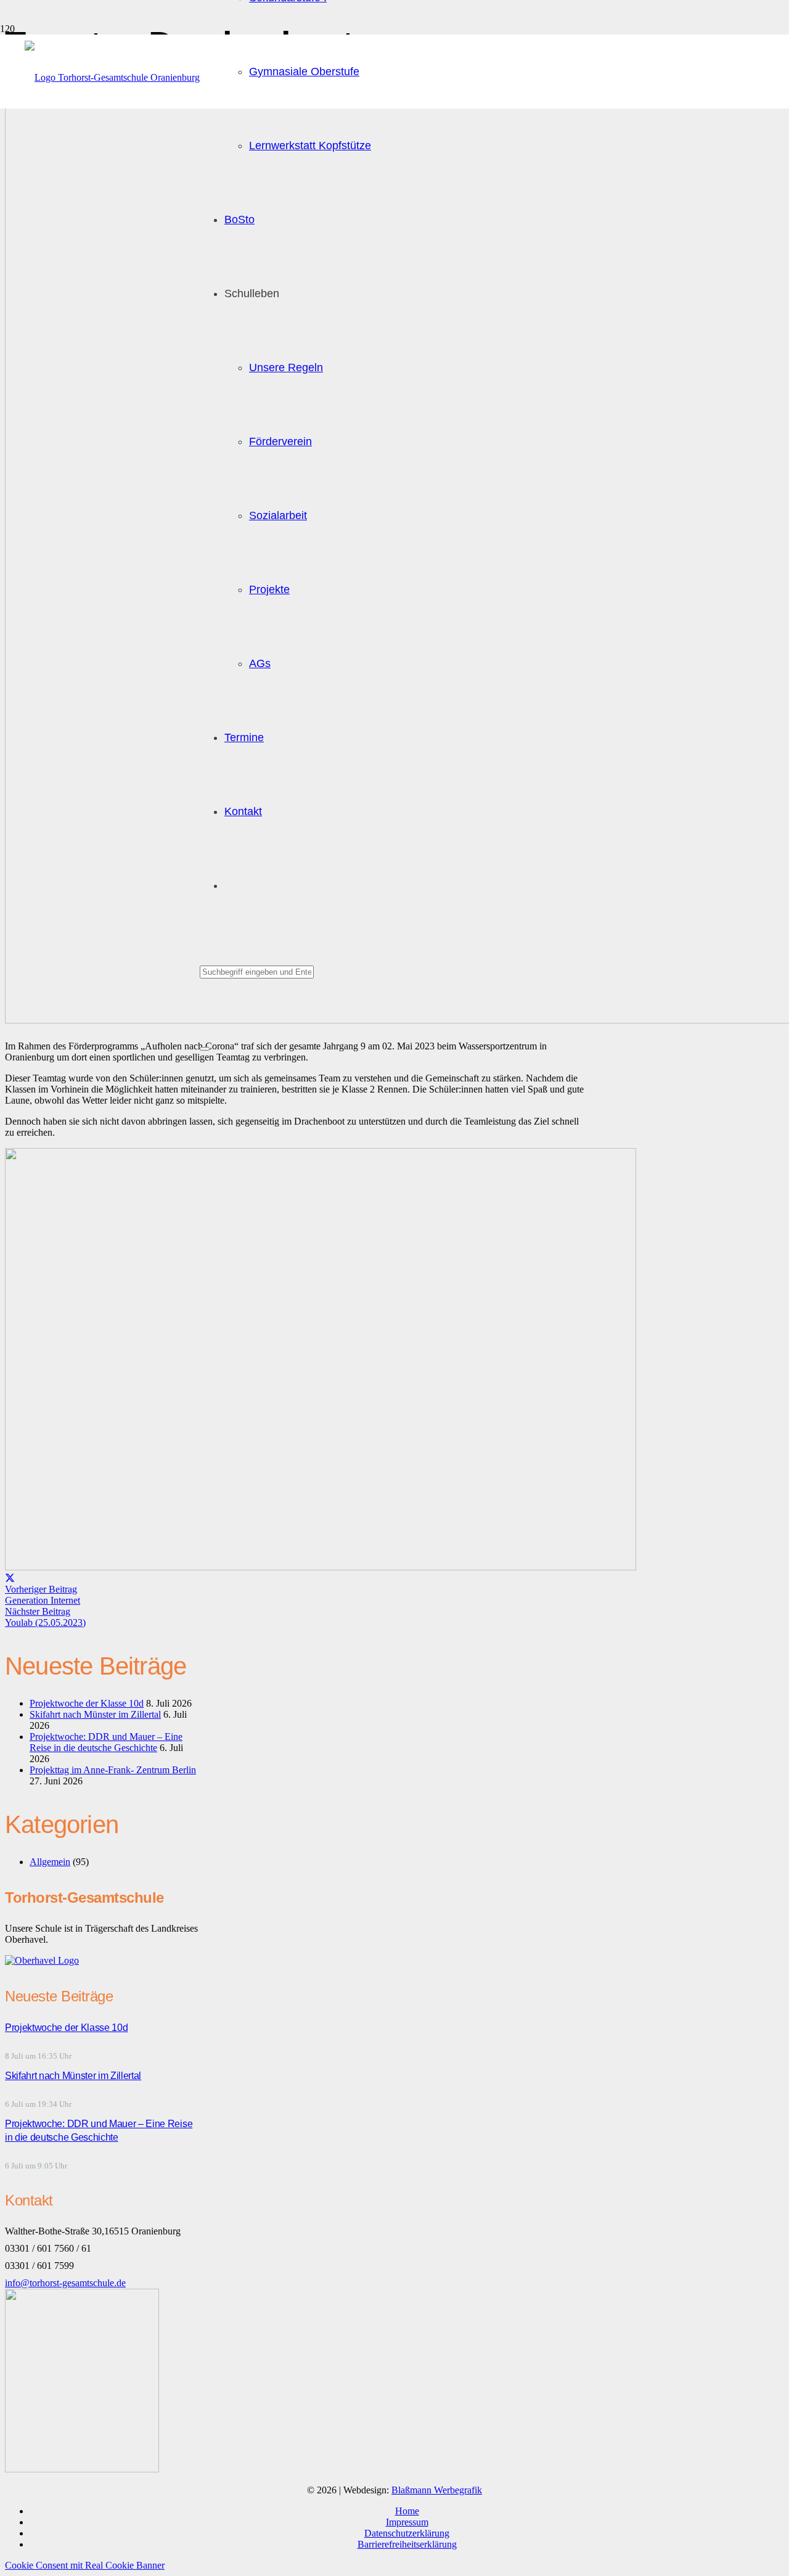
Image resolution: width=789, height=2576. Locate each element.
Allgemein (50, 1862)
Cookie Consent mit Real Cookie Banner (85, 2565)
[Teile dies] (10, 1578)
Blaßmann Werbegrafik (437, 2490)
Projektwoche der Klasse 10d (87, 1703)
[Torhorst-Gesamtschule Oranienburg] (112, 77)
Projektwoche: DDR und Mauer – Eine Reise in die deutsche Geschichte (106, 1742)
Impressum (407, 2522)
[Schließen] (205, 1049)
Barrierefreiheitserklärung (407, 2544)
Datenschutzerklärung (407, 2533)
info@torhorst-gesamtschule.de (65, 2283)
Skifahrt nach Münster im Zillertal (95, 1714)
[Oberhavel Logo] (42, 1960)
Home (407, 2511)
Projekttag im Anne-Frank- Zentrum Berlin (113, 1770)
